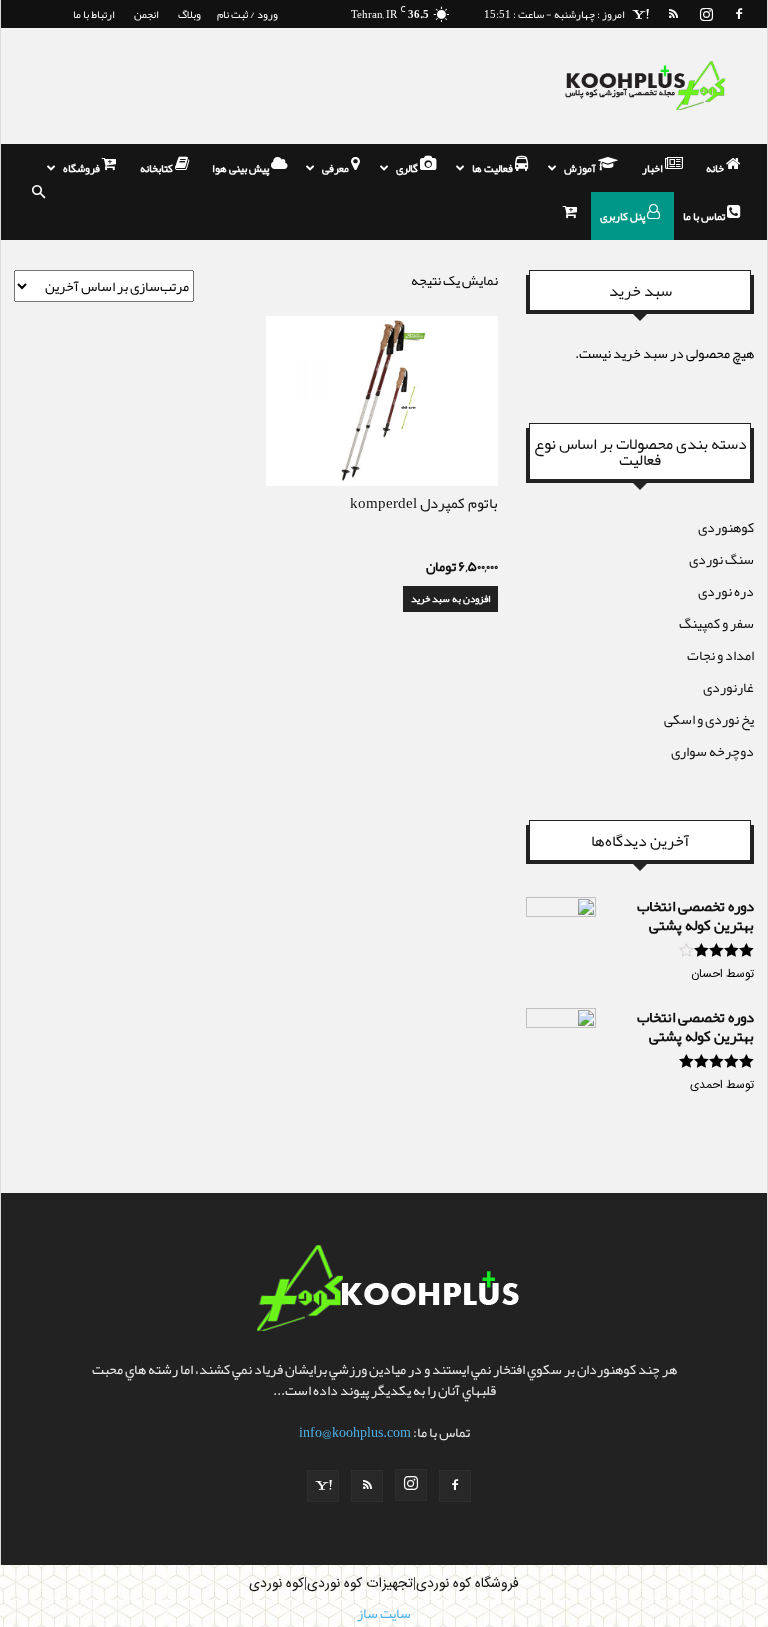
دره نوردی (726, 591)
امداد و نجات (720, 655)
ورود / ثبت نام (247, 14)
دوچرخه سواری (712, 751)
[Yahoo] (640, 14)
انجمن (146, 14)
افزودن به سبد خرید (450, 599)
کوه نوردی (276, 1584)
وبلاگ (189, 14)
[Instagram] (706, 14)
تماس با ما (705, 216)
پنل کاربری (623, 216)
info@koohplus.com (355, 1432)
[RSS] (673, 14)
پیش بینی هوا (241, 168)
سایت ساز (384, 1613)
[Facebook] (739, 14)
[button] (38, 192)
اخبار (653, 168)
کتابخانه (157, 168)
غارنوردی (728, 687)
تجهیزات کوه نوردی (360, 1584)
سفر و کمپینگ (716, 623)
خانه (716, 168)
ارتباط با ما (94, 14)
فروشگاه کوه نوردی (467, 1584)
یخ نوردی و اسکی (709, 719)
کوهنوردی (726, 527)
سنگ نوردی (721, 559)
